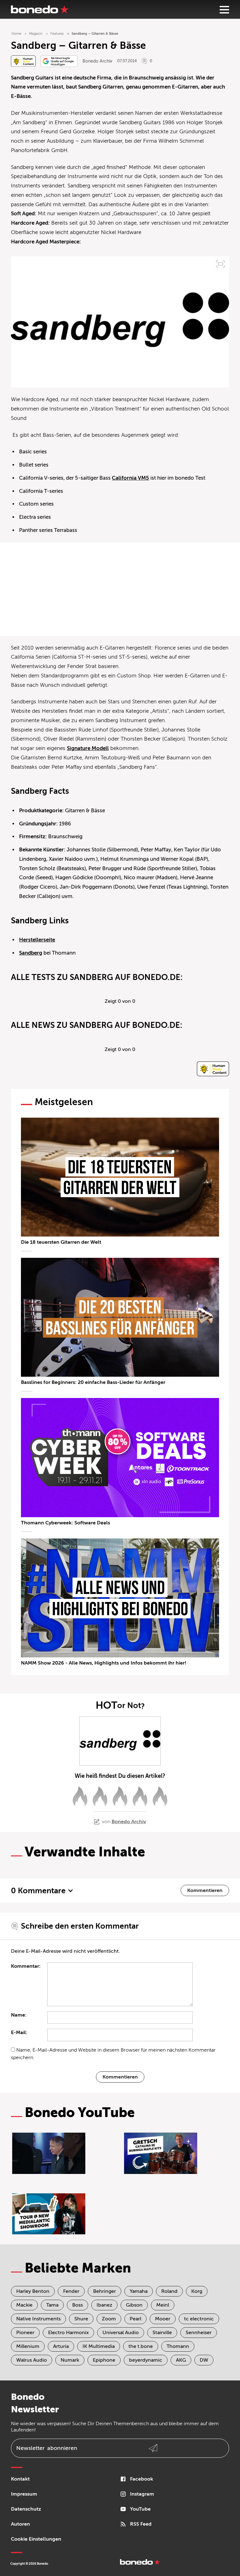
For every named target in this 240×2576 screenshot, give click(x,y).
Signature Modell (88, 748)
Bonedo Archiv (97, 61)
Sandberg (31, 953)
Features (57, 34)
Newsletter (47, 2448)
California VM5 (130, 478)
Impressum (24, 2494)
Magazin (36, 34)
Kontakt (20, 2479)
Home (16, 34)
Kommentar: (26, 1966)
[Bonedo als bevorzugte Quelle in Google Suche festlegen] (59, 61)
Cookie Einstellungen (36, 2539)
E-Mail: (19, 2033)
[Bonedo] (40, 9)
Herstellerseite (37, 940)
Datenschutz (26, 2509)
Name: (19, 2015)
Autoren (20, 2524)
